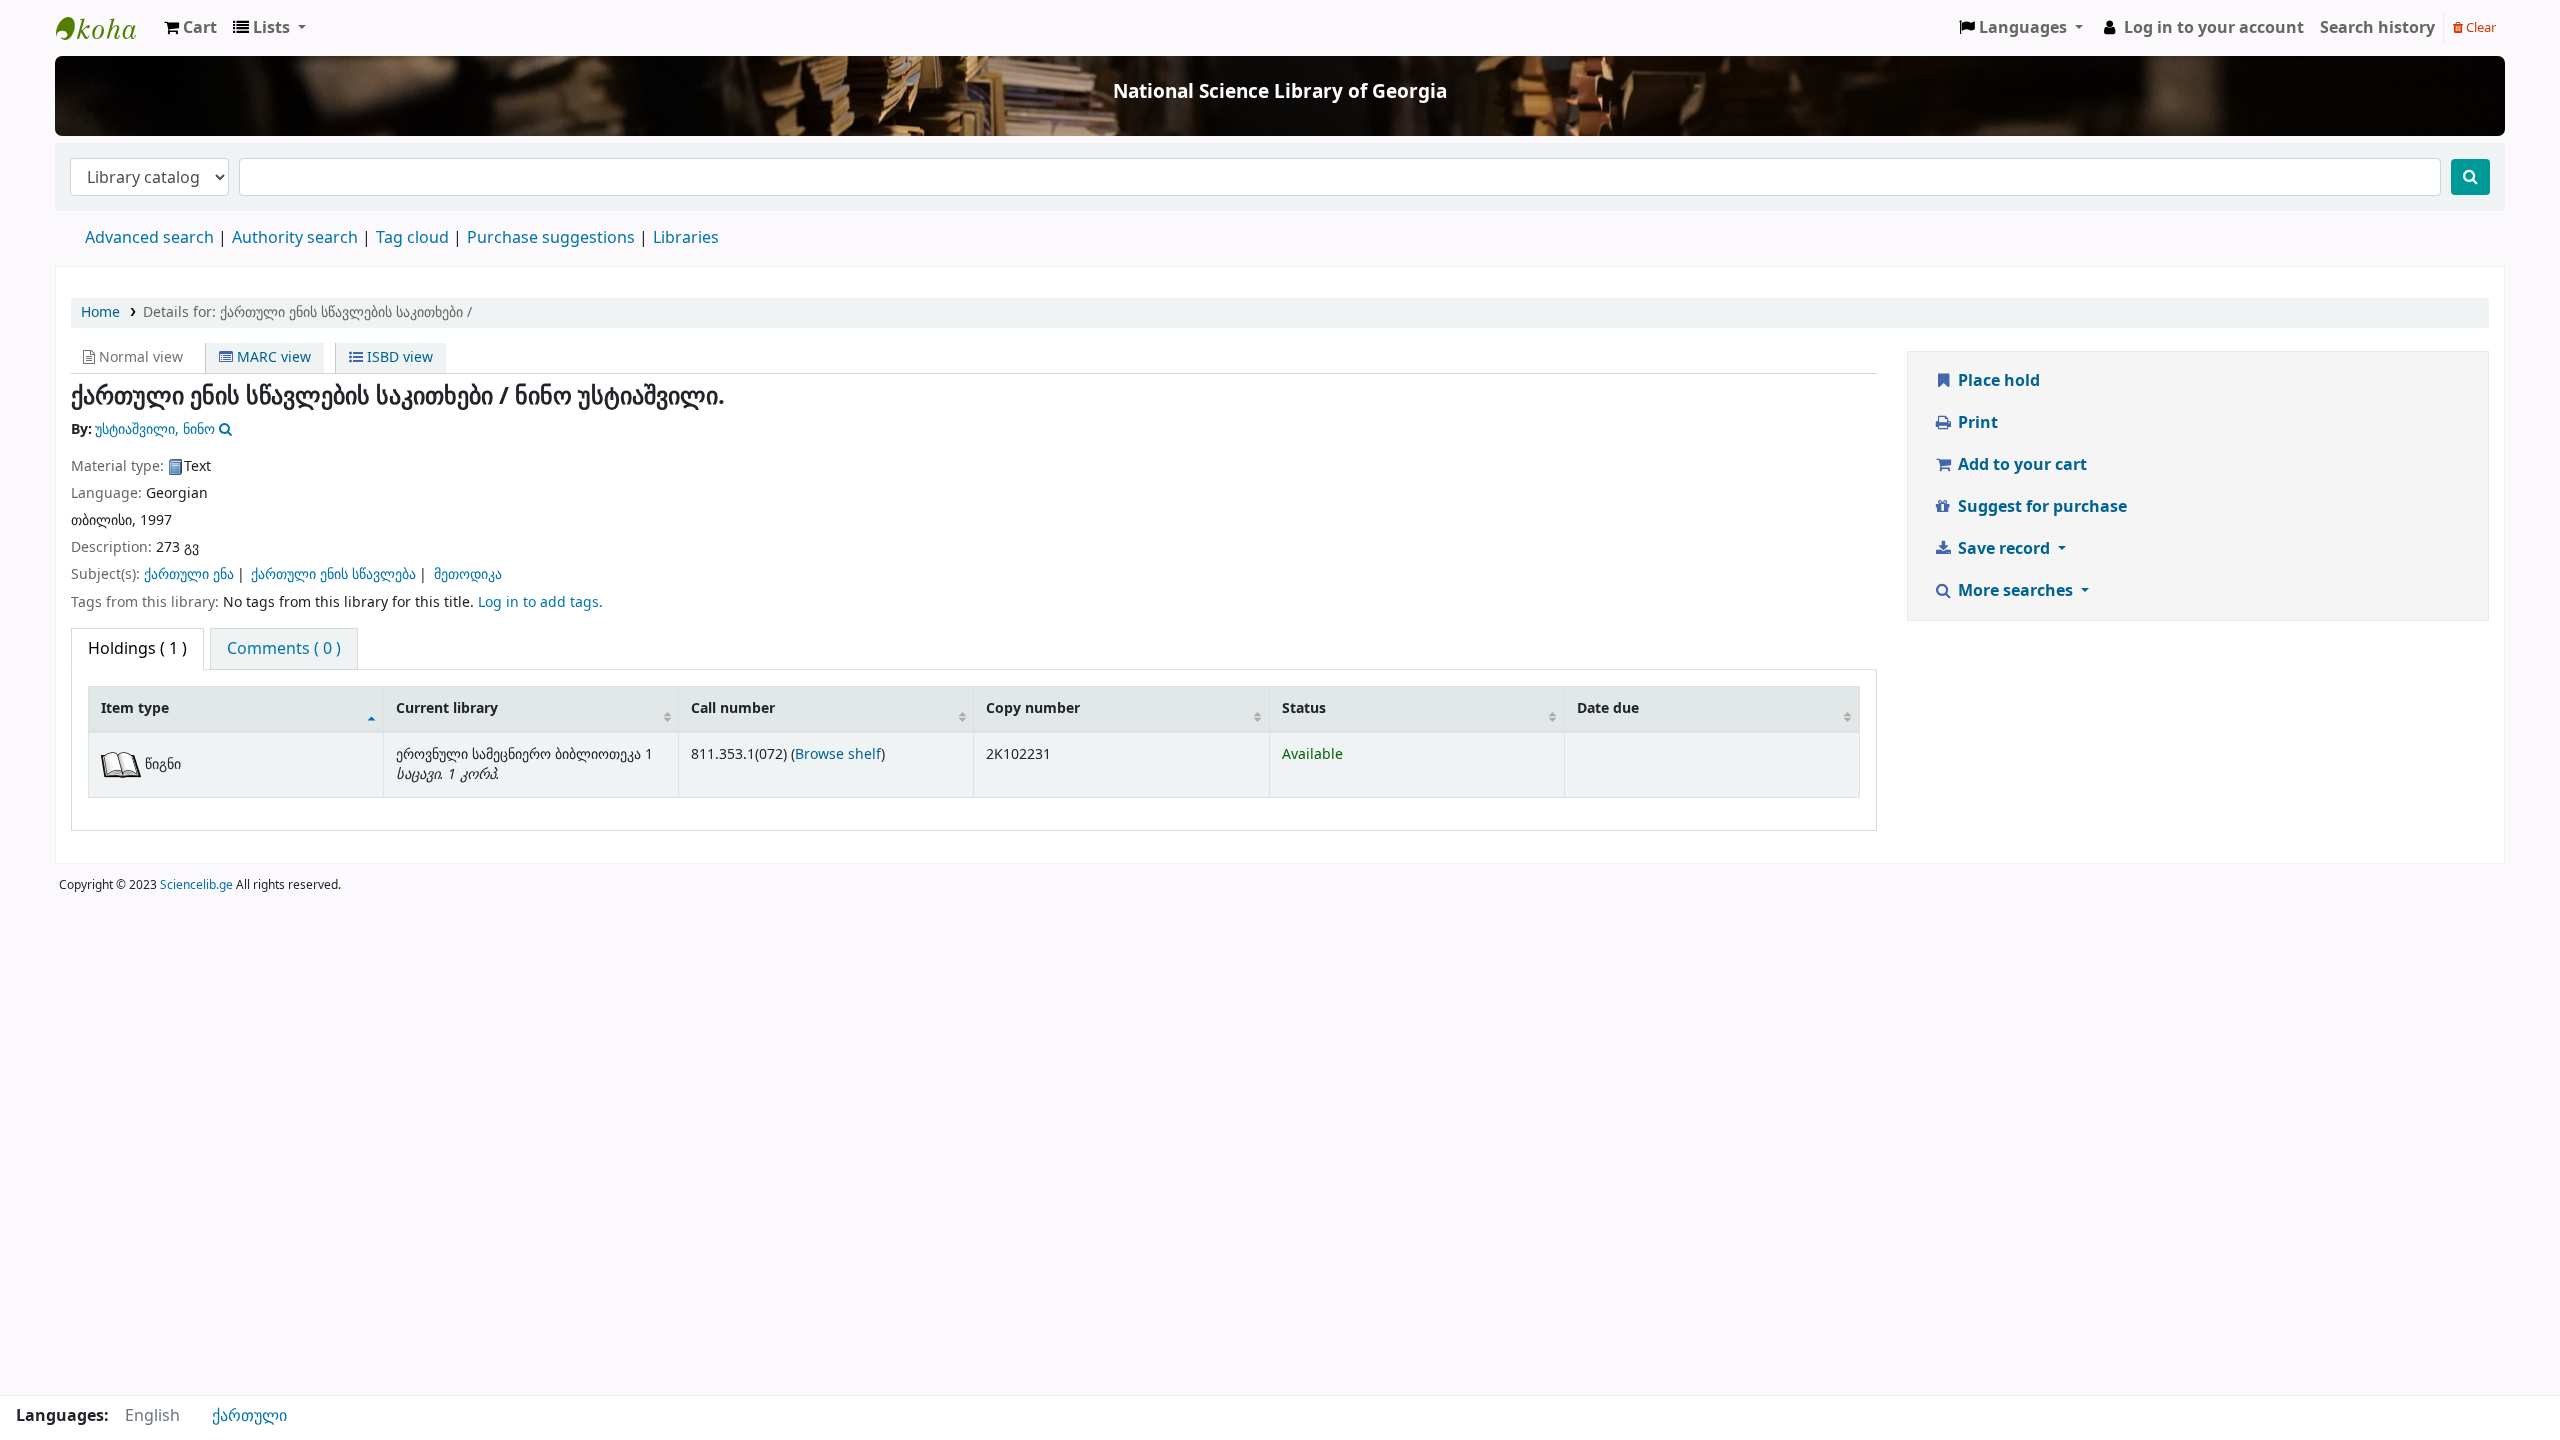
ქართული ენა (189, 574)
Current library (447, 708)
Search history (2377, 28)
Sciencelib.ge (196, 885)
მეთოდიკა (468, 574)
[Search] (2470, 177)
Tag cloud (412, 238)
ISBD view (398, 357)
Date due (1608, 708)
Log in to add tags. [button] (540, 602)
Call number (733, 708)
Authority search (295, 238)
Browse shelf (838, 754)
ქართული (249, 1416)
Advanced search (149, 238)
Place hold (1997, 381)
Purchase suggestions (551, 238)
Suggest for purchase (2040, 507)
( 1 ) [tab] (137, 649)
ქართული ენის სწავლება (333, 574)
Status (1304, 708)
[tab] (284, 649)
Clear (2479, 27)
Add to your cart (2020, 465)
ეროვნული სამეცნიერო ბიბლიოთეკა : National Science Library (106, 28)
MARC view (272, 357)
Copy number (1033, 708)
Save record (2004, 549)
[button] (190, 28)
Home (100, 312)
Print (1976, 423)
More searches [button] (2015, 591)
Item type (135, 708)
